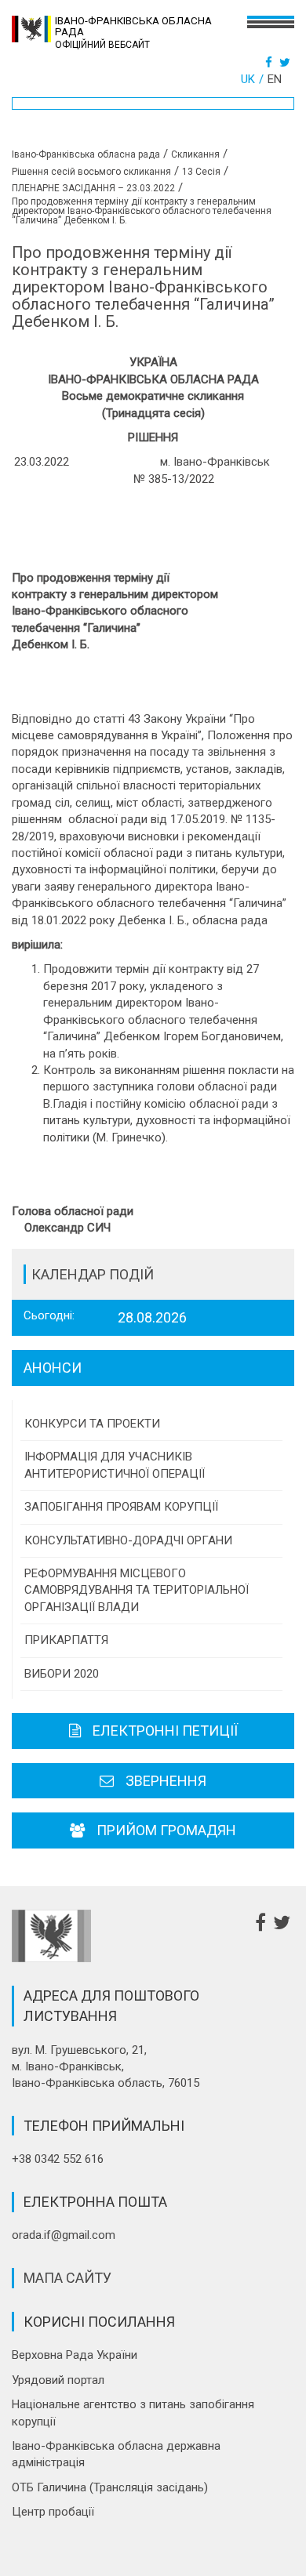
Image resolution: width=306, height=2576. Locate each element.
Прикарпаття (66, 1640)
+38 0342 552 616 (58, 2159)
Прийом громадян (166, 1830)
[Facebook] (271, 63)
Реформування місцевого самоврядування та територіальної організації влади (137, 1590)
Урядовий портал (58, 2380)
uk (248, 79)
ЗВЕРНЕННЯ (166, 1781)
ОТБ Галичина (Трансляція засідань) (110, 2487)
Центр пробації (53, 2512)
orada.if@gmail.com (64, 2235)
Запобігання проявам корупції (121, 1507)
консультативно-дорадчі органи (128, 1540)
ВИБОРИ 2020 (62, 1674)
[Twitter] (287, 63)
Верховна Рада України (75, 2355)
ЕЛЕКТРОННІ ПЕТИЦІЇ (165, 1731)
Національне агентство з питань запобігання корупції (133, 2413)
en (275, 79)
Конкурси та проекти (92, 1424)
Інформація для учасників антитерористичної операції (115, 1465)
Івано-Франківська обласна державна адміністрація (116, 2454)
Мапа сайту (67, 2278)
